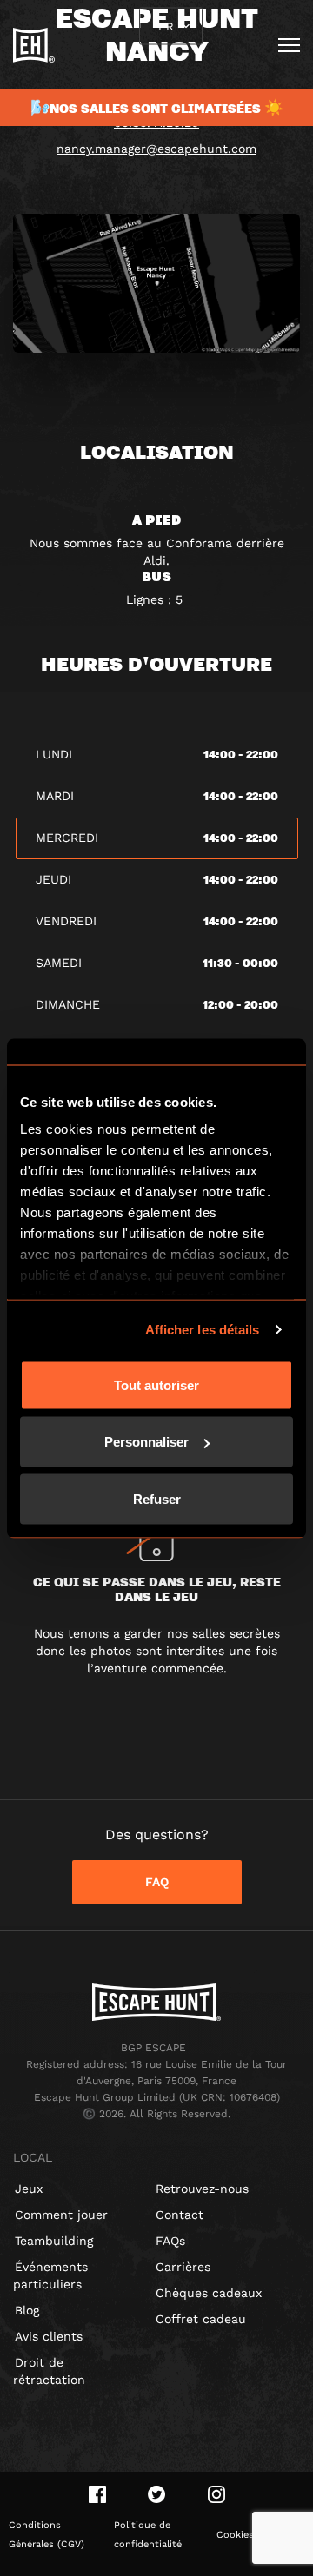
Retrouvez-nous (202, 2189)
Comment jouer (61, 2215)
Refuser (157, 1498)
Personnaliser (147, 1442)
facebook (97, 2494)
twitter (157, 2494)
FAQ (157, 1882)
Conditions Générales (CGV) (47, 2535)
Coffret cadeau (201, 2319)
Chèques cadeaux (209, 2293)
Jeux (29, 2189)
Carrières (183, 2267)
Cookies (235, 2535)
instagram (216, 2494)
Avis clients (49, 2336)
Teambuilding (54, 2241)
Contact (180, 2215)
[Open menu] (289, 45)
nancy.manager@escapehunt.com (156, 149)
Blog (27, 2310)
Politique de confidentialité (148, 2535)
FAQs (170, 2241)
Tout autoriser (156, 1384)
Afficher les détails (203, 1330)
